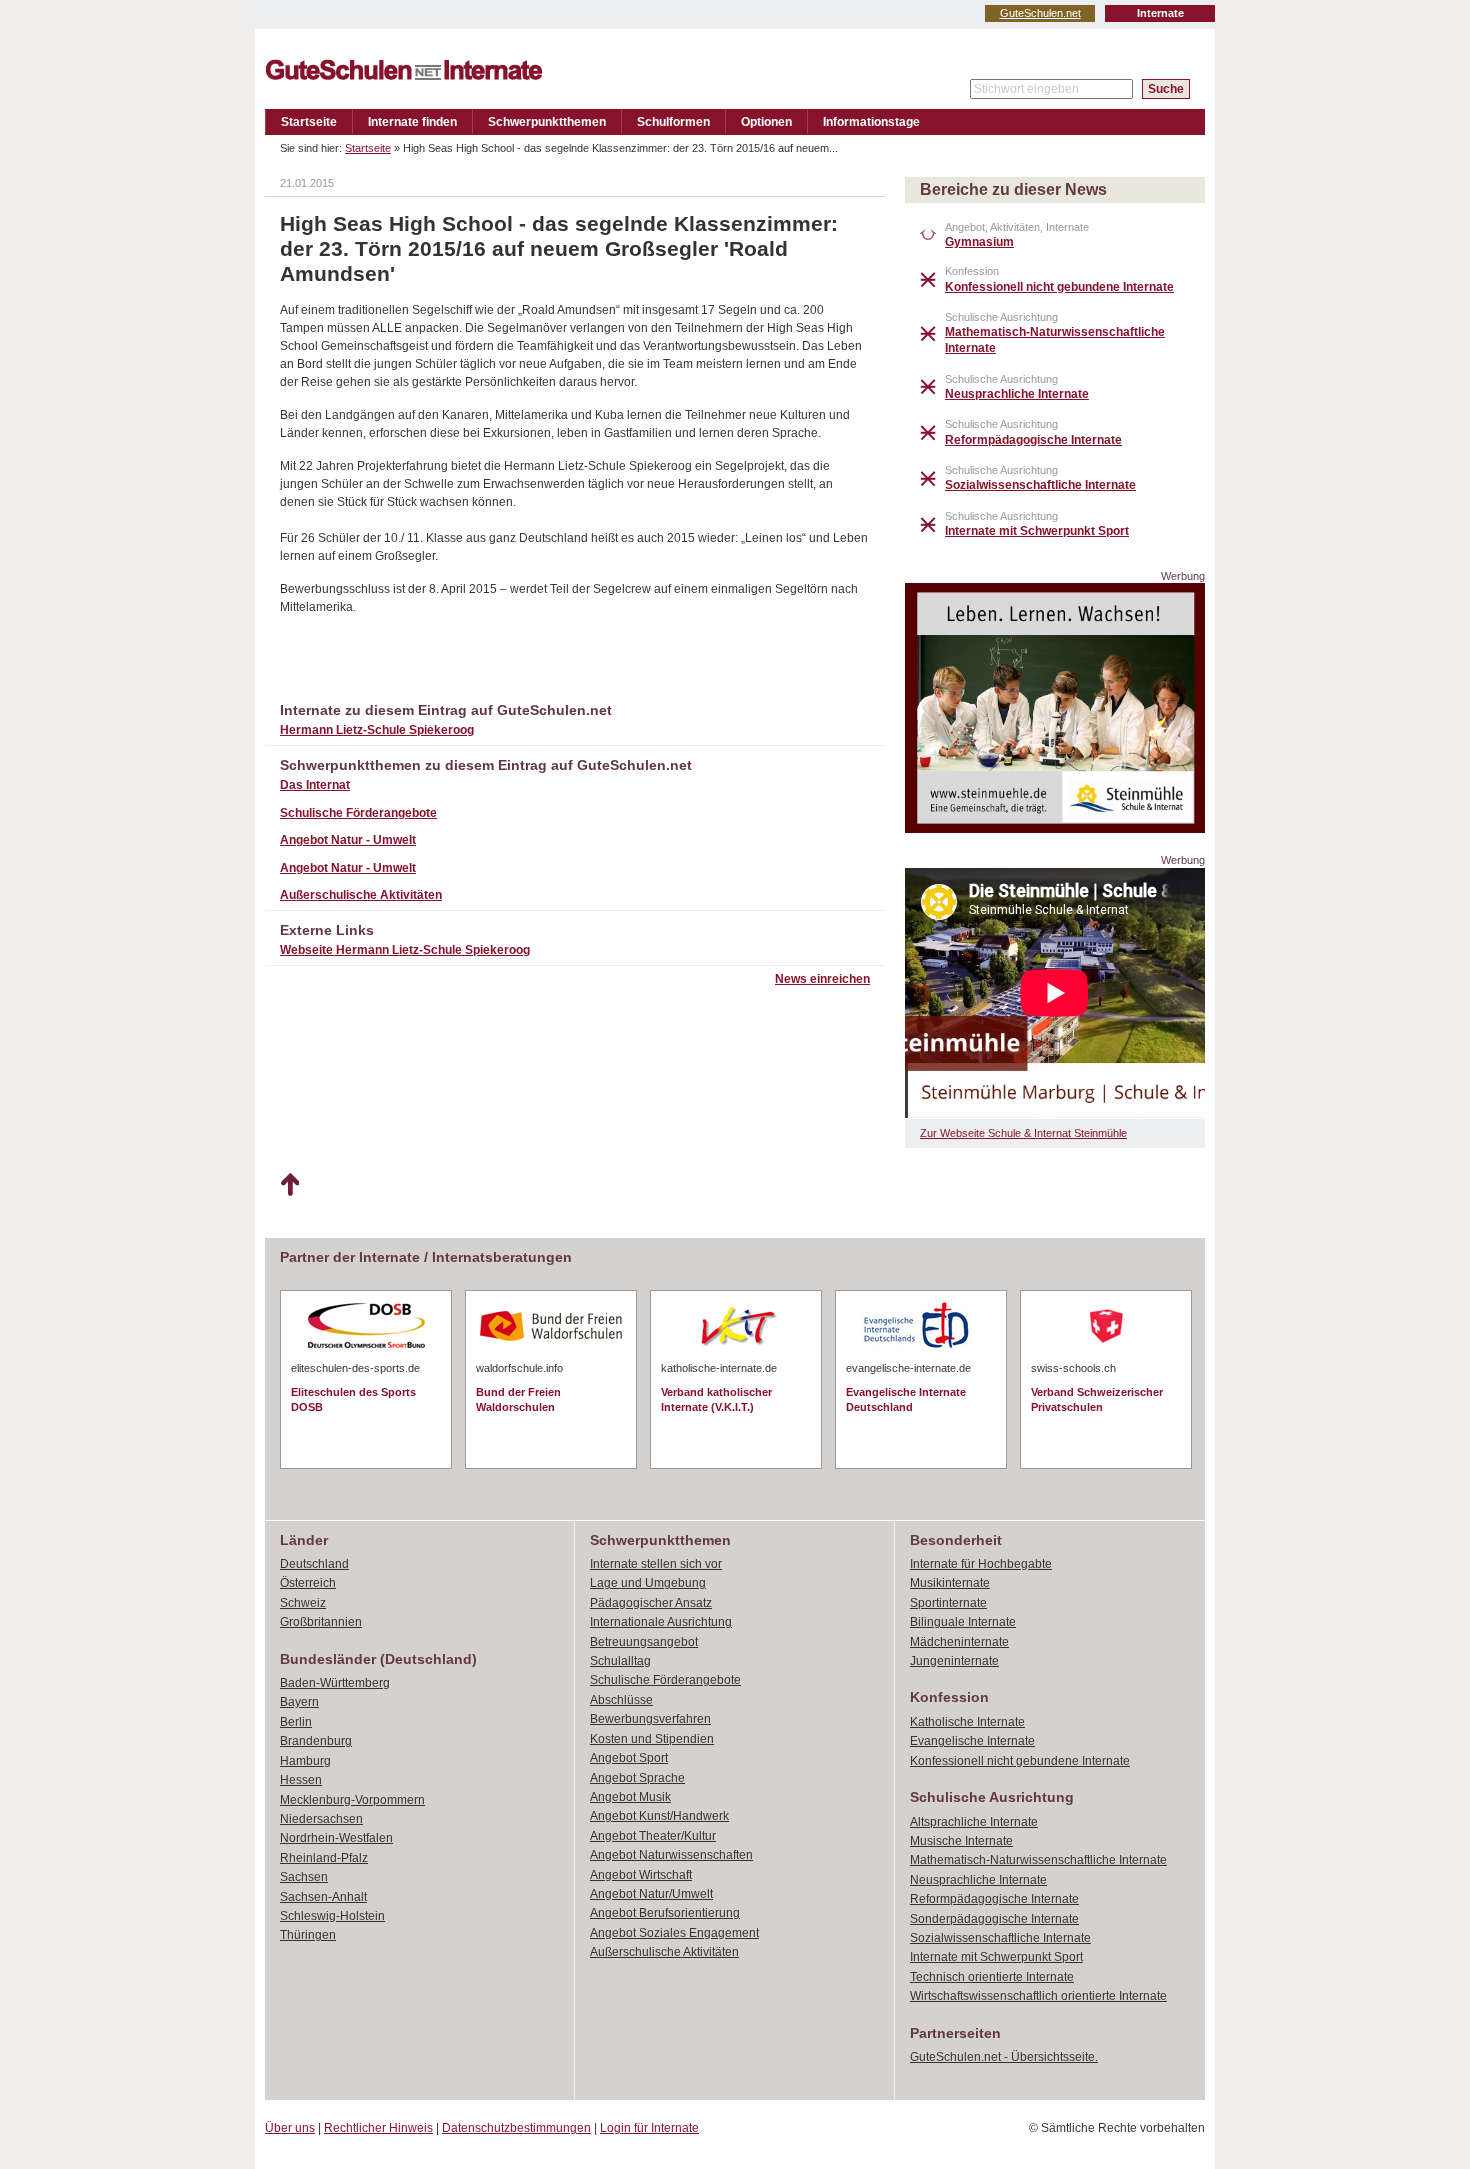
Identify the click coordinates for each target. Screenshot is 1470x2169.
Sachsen (304, 1877)
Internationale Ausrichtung (661, 1622)
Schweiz (303, 1603)
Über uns (290, 2128)
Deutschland (314, 1564)
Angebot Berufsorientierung (665, 1913)
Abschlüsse (621, 1700)
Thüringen (308, 1935)
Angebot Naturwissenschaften (671, 1855)
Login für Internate (649, 2128)
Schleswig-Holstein (332, 1916)
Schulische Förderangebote (358, 813)
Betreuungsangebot (644, 1642)
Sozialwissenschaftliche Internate (1000, 1938)
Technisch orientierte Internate (992, 1977)
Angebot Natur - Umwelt (348, 840)
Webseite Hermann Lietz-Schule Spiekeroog (405, 950)
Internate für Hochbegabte (981, 1564)
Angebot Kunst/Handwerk (659, 1816)
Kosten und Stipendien (652, 1739)
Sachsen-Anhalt (323, 1897)
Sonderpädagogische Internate (994, 1919)
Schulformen (673, 122)
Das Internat (315, 785)
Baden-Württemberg (335, 1683)
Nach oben (289, 1185)
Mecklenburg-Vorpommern (352, 1800)
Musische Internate (961, 1841)
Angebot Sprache (637, 1778)
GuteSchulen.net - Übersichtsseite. (1004, 2057)
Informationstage (871, 122)
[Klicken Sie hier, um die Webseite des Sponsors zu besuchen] (1055, 827)
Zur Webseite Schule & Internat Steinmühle (1023, 1133)
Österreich (308, 1583)
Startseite (309, 122)
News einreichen (822, 979)
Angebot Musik (630, 1797)
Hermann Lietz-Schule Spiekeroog (377, 730)
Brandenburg (316, 1741)
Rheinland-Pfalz (324, 1858)
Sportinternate (948, 1603)
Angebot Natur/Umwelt (651, 1894)
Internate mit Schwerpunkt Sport (996, 1957)
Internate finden (412, 122)
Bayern (299, 1702)
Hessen (301, 1780)
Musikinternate (950, 1583)
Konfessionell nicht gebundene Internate (1020, 1761)
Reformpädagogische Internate (994, 1899)
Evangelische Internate (972, 1741)
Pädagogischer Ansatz (651, 1603)
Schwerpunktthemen (547, 122)
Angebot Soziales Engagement (674, 1933)
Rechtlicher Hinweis (378, 2128)
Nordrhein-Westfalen (336, 1838)
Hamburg (305, 1761)
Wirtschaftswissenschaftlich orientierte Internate (1038, 1996)
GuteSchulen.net (1040, 13)
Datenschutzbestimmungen (516, 2128)
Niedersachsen (321, 1819)
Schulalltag (620, 1661)
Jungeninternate (954, 1661)
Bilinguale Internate (963, 1622)
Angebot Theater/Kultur (653, 1836)
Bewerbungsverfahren (650, 1719)
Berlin (296, 1722)
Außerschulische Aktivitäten (361, 895)
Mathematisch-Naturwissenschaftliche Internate (1038, 1860)
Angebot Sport (629, 1758)
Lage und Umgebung (648, 1583)
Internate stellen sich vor (656, 1564)
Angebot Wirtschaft (641, 1875)
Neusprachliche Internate (978, 1880)
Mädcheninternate (959, 1642)
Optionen (766, 122)
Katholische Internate (967, 1722)
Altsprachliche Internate (974, 1822)
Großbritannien (321, 1622)
